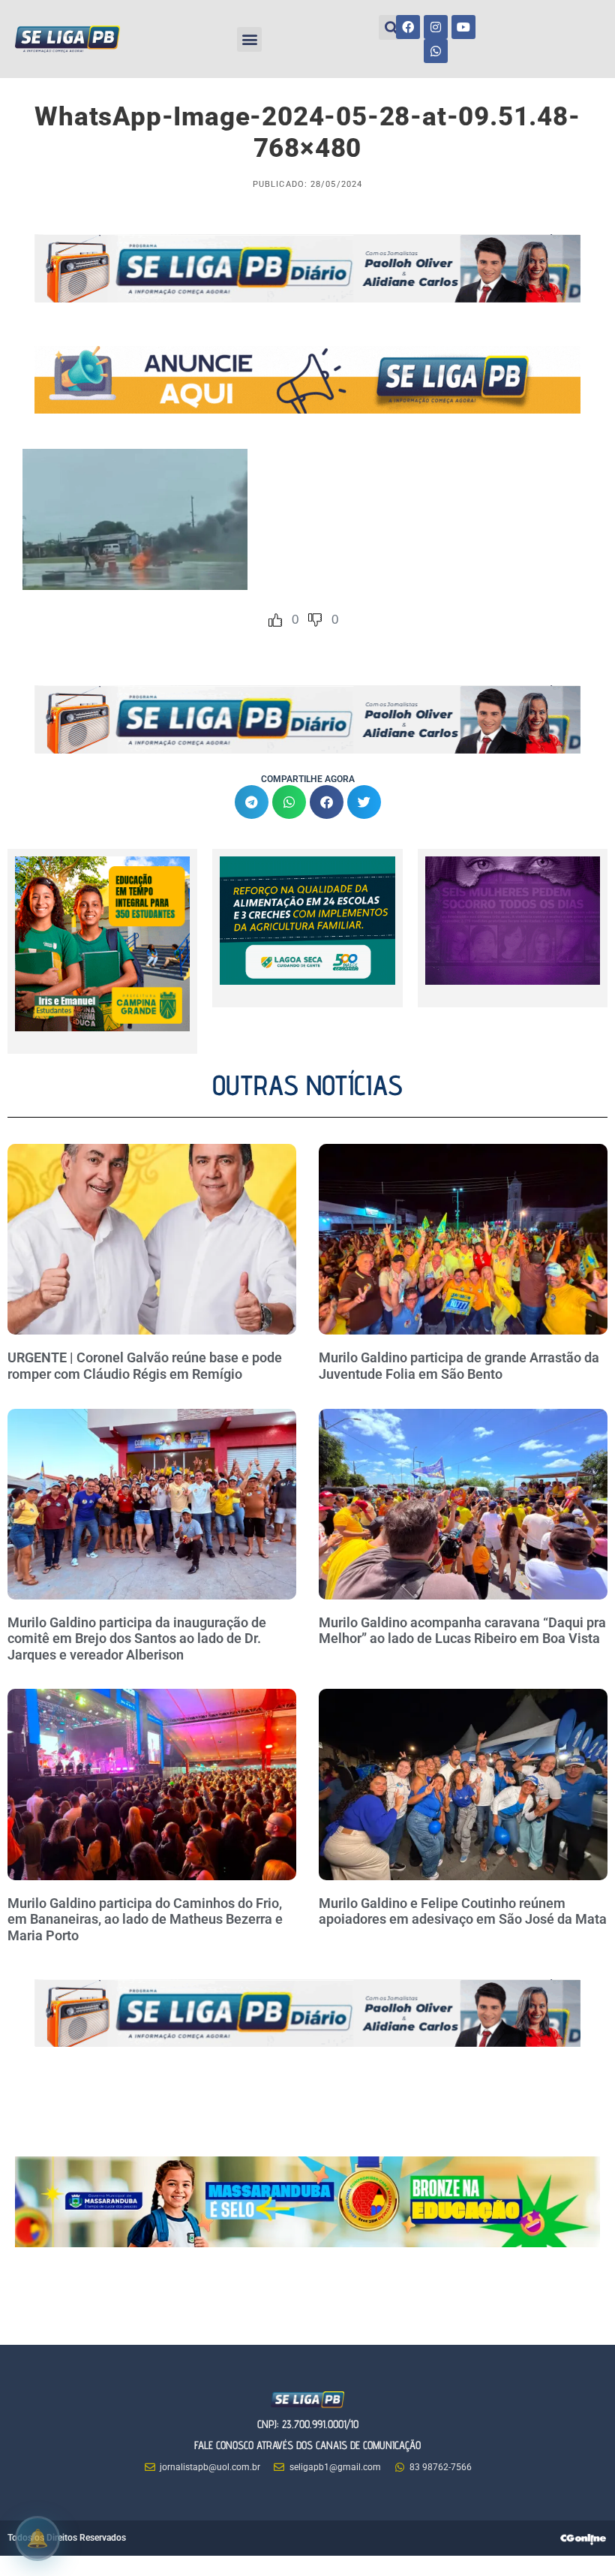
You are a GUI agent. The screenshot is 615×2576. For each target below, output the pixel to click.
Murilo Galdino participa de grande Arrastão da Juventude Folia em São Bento (459, 1366)
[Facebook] (408, 27)
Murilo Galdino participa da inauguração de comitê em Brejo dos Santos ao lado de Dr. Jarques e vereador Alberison (137, 1639)
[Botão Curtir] (275, 620)
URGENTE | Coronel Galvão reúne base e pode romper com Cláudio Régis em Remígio (145, 1366)
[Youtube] (463, 27)
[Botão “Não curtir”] (315, 620)
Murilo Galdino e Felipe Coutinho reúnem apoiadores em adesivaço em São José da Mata (463, 1911)
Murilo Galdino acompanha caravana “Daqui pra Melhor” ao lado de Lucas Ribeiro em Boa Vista (462, 1631)
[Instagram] (436, 27)
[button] (249, 39)
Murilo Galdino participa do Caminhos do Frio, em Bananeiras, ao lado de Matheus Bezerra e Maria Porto (145, 1919)
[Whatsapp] (436, 51)
